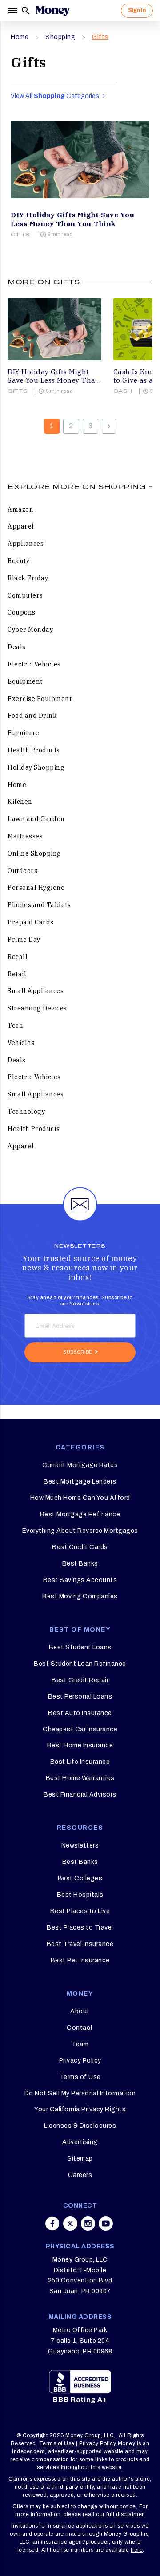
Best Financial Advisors (80, 1795)
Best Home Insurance (80, 1745)
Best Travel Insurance (80, 1944)
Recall (18, 957)
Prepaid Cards (31, 922)
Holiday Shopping (36, 767)
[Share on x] (70, 2224)
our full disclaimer (120, 2514)
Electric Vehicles (34, 664)
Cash (123, 391)
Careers (80, 2175)
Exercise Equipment (40, 699)
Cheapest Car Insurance (80, 1729)
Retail (17, 974)
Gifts (100, 37)
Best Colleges (80, 1878)
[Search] (26, 11)
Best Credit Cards (80, 1547)
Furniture (24, 733)
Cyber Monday (30, 630)
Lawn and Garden (36, 819)
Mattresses (25, 836)
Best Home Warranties (80, 1778)
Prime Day (24, 940)
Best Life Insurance (80, 1762)
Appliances (26, 544)
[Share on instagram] (88, 2224)
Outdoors (22, 871)
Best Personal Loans (80, 1697)
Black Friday (28, 578)
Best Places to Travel (80, 1928)
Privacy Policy (80, 2061)
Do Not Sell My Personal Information (80, 2093)
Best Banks (80, 1564)
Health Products (34, 750)
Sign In (137, 10)
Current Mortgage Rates (80, 1465)
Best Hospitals (80, 1895)
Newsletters (80, 1846)
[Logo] (52, 11)
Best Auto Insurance (80, 1713)
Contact (80, 2028)
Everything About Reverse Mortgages (80, 1531)
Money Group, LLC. (90, 2435)
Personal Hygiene (36, 888)
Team (80, 2044)
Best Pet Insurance (80, 1960)
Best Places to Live (80, 1911)
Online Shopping (34, 853)
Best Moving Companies (80, 1596)
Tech (15, 1026)
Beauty (18, 561)
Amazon (20, 509)
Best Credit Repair (80, 1680)
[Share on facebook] (52, 2224)
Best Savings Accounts (80, 1580)
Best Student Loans (80, 1647)
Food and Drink (32, 716)
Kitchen (20, 802)
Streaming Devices (37, 1008)
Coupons (22, 612)
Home (20, 37)
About (80, 2011)
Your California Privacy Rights (80, 2109)
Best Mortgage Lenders (80, 1482)
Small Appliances (36, 991)
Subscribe (78, 1352)
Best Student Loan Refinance (80, 1664)
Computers (25, 595)
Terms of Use (80, 2077)
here (137, 2550)
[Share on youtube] (106, 2224)
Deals (17, 647)
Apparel (21, 526)
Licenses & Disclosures (80, 2126)
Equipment (25, 681)
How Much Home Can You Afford (80, 1498)
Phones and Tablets (39, 905)
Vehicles (21, 1043)
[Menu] (14, 11)
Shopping (60, 37)
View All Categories (56, 96)
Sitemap (80, 2159)
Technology (26, 1112)
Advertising (80, 2142)
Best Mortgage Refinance (80, 1514)
